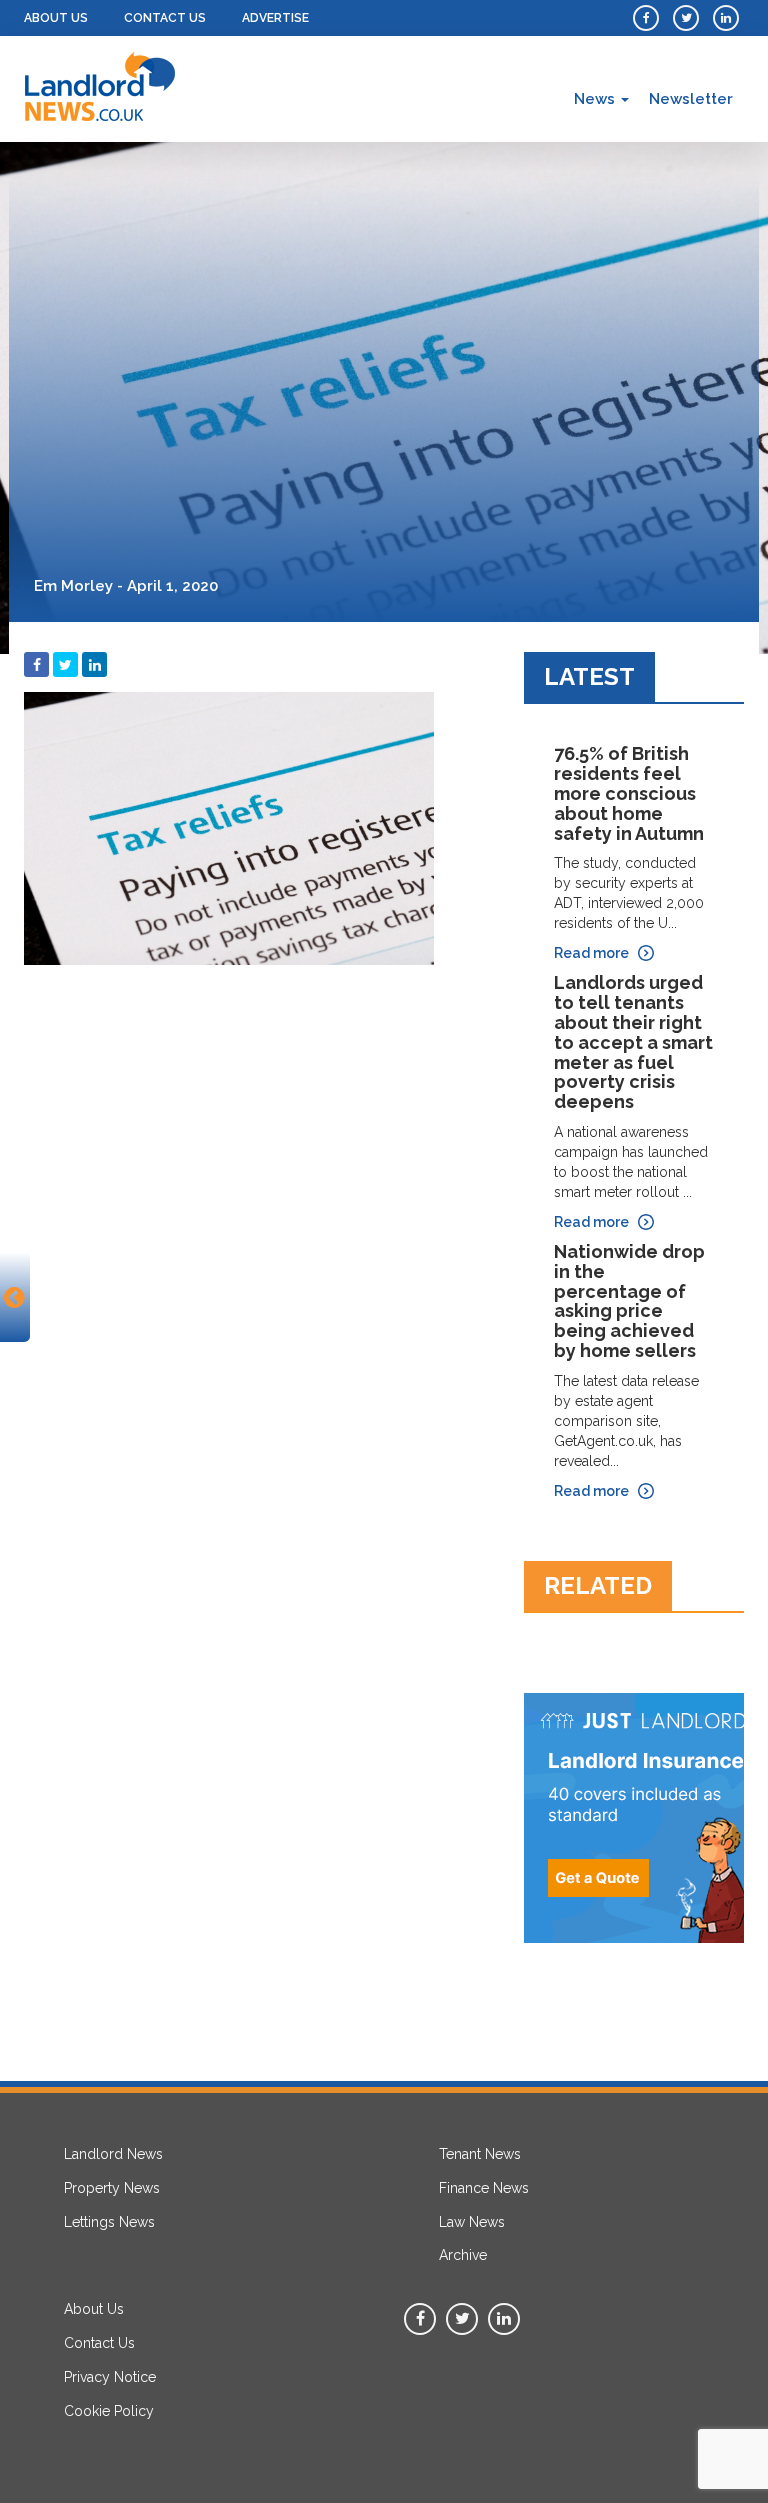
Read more (591, 953)
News (596, 99)
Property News (112, 2188)
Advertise (275, 18)
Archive (463, 2255)
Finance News (484, 2188)
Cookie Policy (109, 2411)
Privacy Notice (110, 2377)
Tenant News (480, 2154)
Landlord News (113, 2154)
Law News (472, 2222)
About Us (56, 18)
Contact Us (165, 18)
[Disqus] (259, 1225)
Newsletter (691, 99)
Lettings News (109, 2222)
